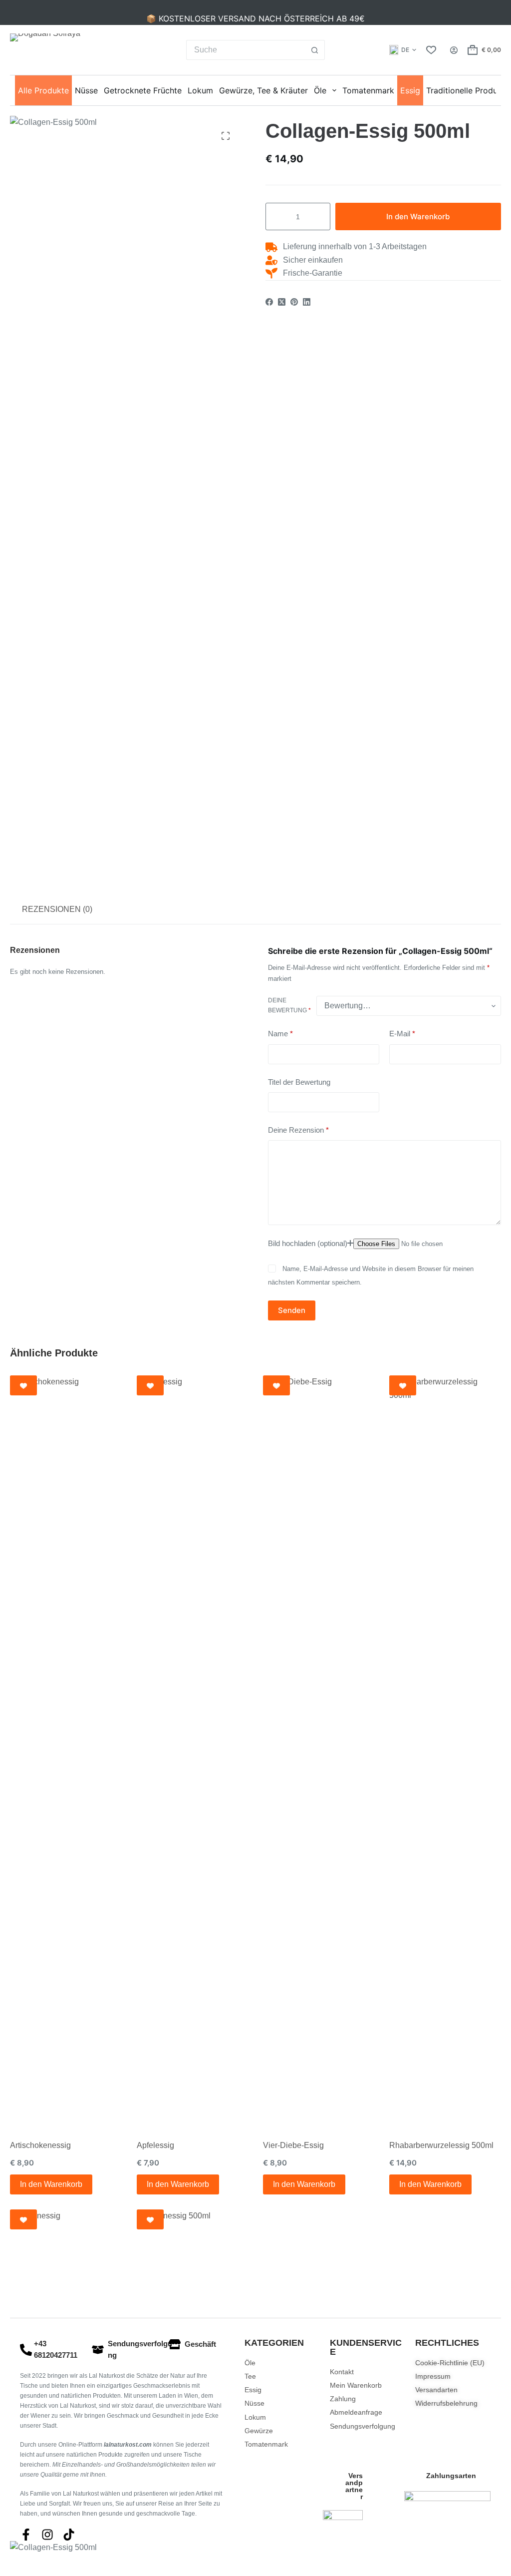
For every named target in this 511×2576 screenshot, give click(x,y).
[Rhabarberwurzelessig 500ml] (445, 1750)
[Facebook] (269, 302)
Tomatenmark (368, 90)
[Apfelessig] (192, 1750)
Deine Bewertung (289, 1005)
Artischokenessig (40, 2145)
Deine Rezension (298, 1130)
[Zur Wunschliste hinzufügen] (23, 1385)
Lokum (200, 90)
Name (280, 1034)
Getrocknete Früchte (143, 90)
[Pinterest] (294, 302)
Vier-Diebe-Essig (293, 2145)
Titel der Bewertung (299, 1082)
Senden (292, 1310)
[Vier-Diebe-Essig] (319, 1750)
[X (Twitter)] (282, 302)
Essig (410, 90)
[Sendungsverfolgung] (98, 2350)
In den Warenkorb (418, 216)
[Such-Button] (315, 50)
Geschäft (200, 2344)
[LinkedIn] (307, 302)
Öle (320, 90)
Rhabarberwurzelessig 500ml (441, 2145)
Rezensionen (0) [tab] (57, 909)
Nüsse (86, 90)
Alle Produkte (43, 90)
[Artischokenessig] (66, 1750)
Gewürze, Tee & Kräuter (263, 90)
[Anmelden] (454, 50)
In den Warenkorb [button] (51, 2184)
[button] (403, 50)
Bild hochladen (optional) (308, 1243)
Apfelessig (155, 2145)
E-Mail (402, 1034)
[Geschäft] (175, 2344)
